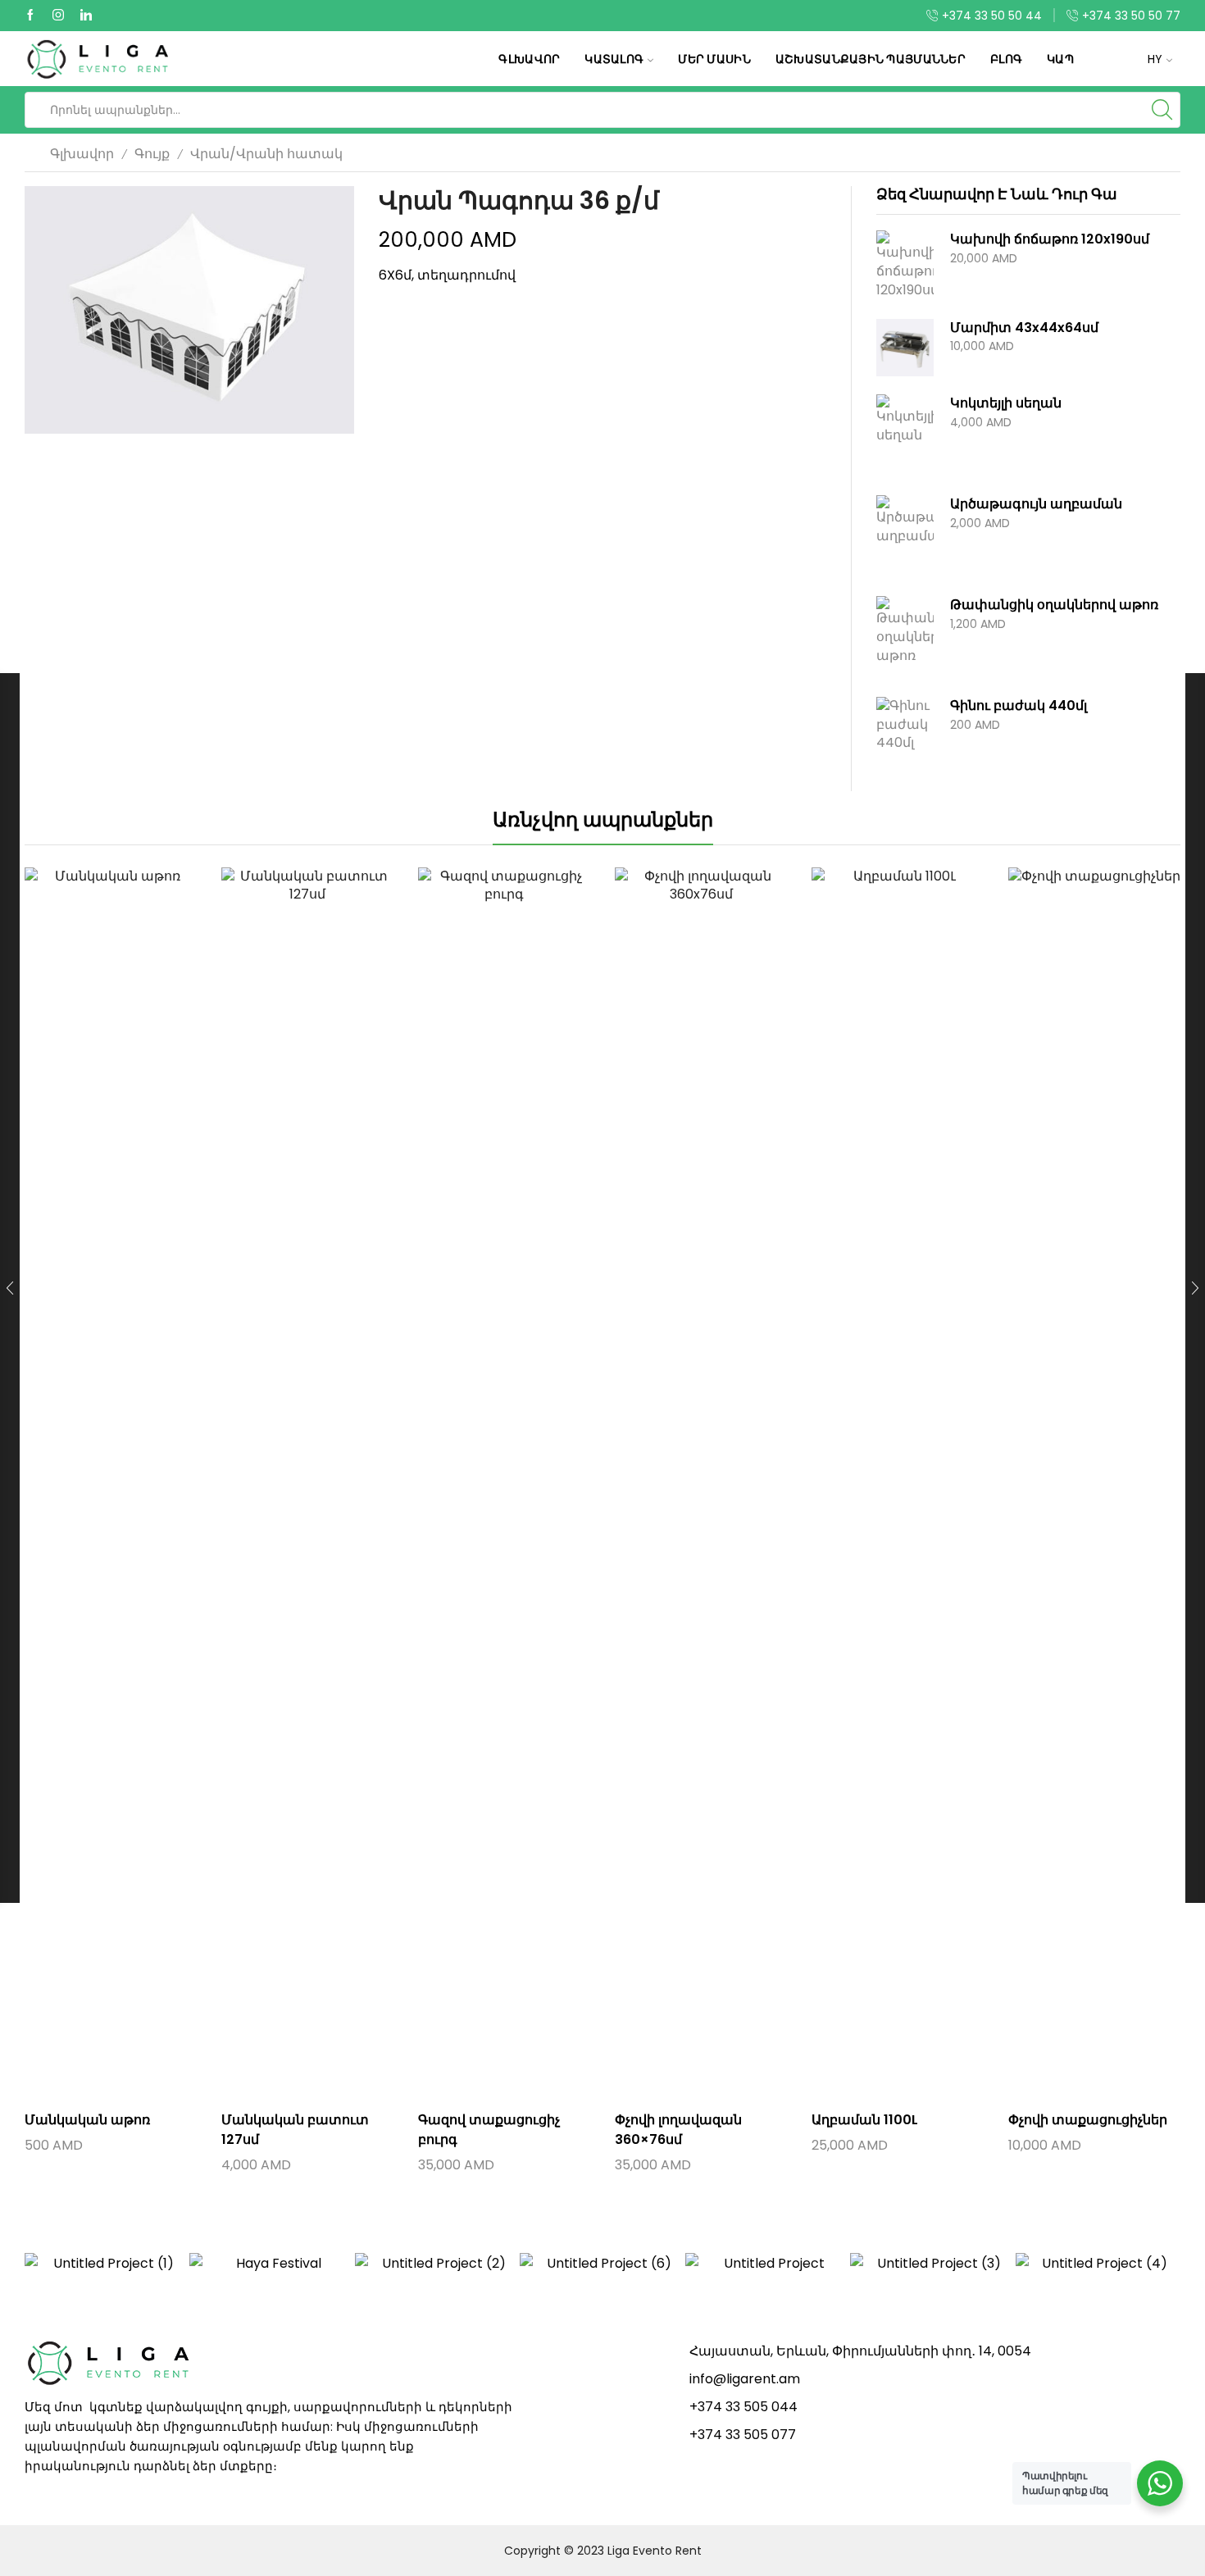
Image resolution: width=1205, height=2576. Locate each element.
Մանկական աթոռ (87, 2120)
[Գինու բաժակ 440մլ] (905, 738)
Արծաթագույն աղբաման (1036, 504)
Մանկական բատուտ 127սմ (295, 2130)
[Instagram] (58, 16)
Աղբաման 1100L (865, 2120)
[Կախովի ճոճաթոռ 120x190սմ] (905, 265)
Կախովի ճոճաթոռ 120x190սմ (1050, 239)
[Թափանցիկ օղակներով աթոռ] (905, 637)
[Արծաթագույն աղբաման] (905, 536)
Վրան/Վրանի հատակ (266, 154)
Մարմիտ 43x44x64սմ (1024, 328)
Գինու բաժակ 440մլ (1019, 706)
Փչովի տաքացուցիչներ (1088, 2120)
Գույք (152, 154)
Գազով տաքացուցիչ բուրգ (489, 2130)
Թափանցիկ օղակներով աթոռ (1054, 605)
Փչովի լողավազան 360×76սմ (678, 2130)
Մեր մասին (714, 59)
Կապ (1060, 59)
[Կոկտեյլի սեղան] (905, 435)
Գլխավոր (529, 59)
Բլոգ (1006, 59)
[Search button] (1162, 110)
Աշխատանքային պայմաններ (871, 59)
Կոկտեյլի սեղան (1006, 403)
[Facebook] (30, 16)
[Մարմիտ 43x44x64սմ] (905, 348)
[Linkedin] (86, 16)
